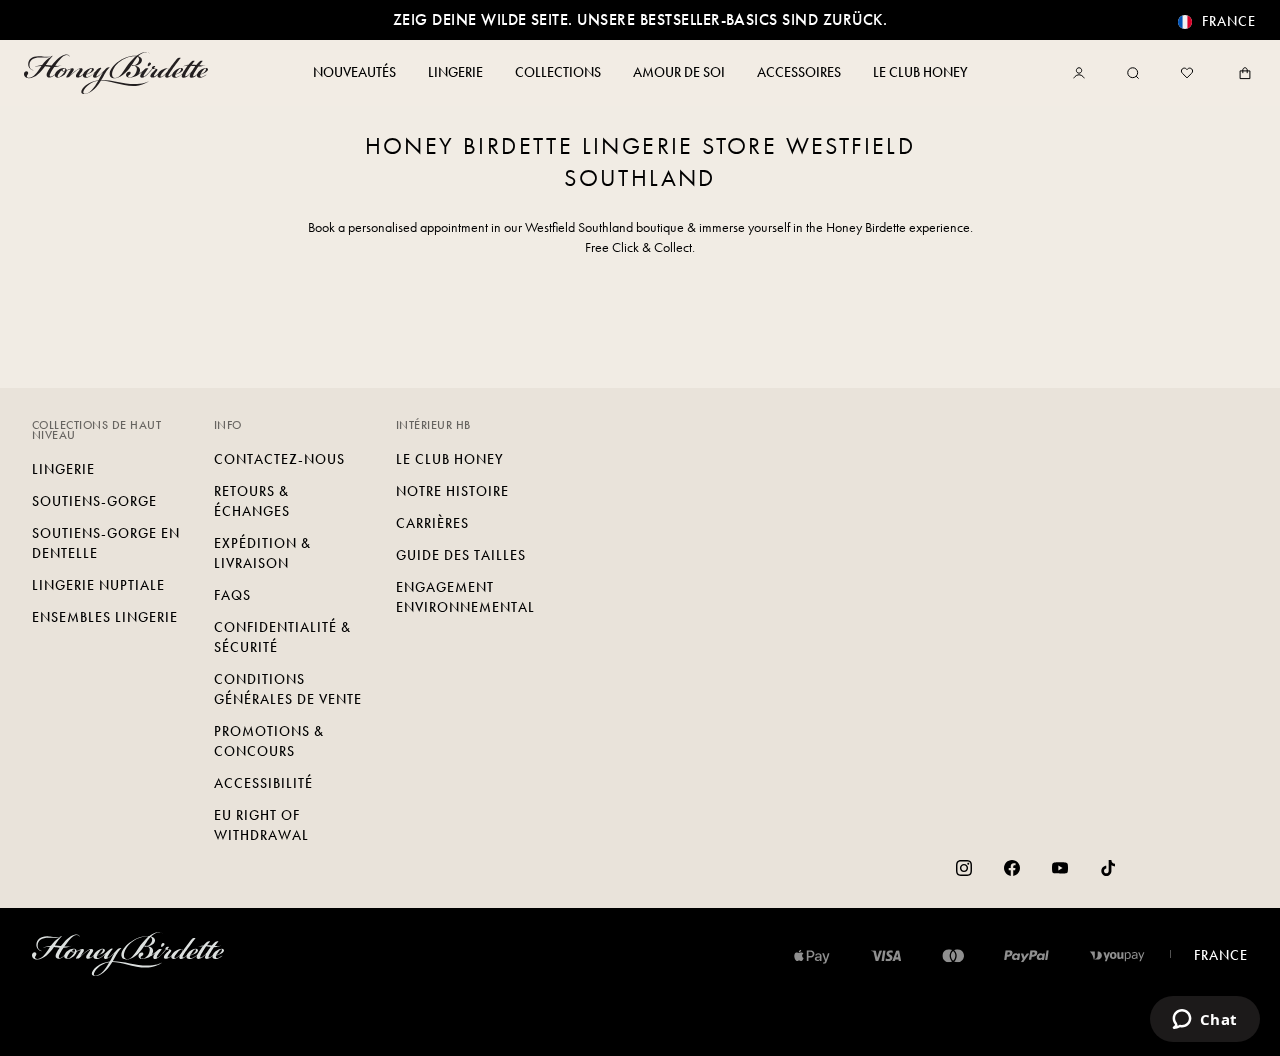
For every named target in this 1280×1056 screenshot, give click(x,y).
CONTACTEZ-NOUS (279, 459)
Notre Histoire (452, 491)
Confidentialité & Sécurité (282, 637)
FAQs (232, 595)
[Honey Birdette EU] (120, 73)
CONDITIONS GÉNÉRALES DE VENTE (288, 689)
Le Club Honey (450, 459)
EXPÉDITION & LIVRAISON (262, 553)
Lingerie (63, 469)
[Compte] (1083, 73)
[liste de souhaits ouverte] (1187, 73)
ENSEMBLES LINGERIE (105, 617)
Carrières (432, 523)
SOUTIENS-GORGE (94, 501)
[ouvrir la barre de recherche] (1133, 73)
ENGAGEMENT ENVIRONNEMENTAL (465, 597)
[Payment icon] (1117, 956)
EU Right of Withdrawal (261, 825)
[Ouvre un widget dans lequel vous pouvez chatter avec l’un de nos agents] (1204, 1021)
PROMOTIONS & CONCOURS (269, 741)
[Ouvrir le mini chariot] (1241, 73)
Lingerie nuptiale (98, 585)
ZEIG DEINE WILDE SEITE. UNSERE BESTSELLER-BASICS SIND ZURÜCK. (640, 19)
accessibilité (263, 783)
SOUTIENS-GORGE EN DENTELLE (106, 543)
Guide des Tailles (461, 555)
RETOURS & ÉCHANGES (252, 501)
